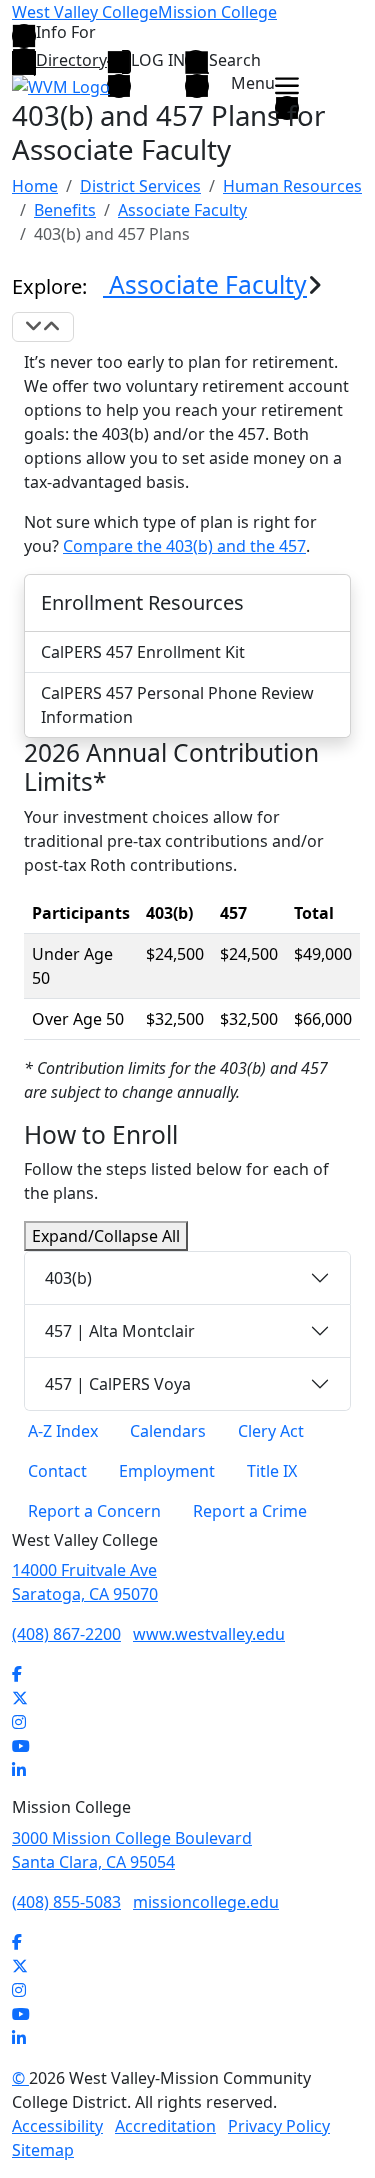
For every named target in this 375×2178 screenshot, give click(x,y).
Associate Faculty (182, 210)
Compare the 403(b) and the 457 (184, 546)
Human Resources (292, 186)
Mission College (217, 12)
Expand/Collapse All (106, 1236)
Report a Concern (94, 1511)
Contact (57, 1471)
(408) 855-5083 (66, 1902)
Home (35, 186)
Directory (71, 60)
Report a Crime (250, 1511)
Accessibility (57, 2126)
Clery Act (271, 1431)
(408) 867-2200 (66, 1634)
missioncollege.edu (206, 1902)
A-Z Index (63, 1431)
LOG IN (158, 60)
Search (235, 60)
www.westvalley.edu (209, 1634)
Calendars (168, 1431)
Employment (167, 1471)
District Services (140, 186)
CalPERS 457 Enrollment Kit (143, 652)
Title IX (272, 1471)
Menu (253, 84)
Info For (66, 33)
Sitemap (43, 2150)
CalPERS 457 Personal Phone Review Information (177, 705)
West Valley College (85, 12)
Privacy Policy (279, 2126)
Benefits (65, 210)
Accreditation (165, 2126)
